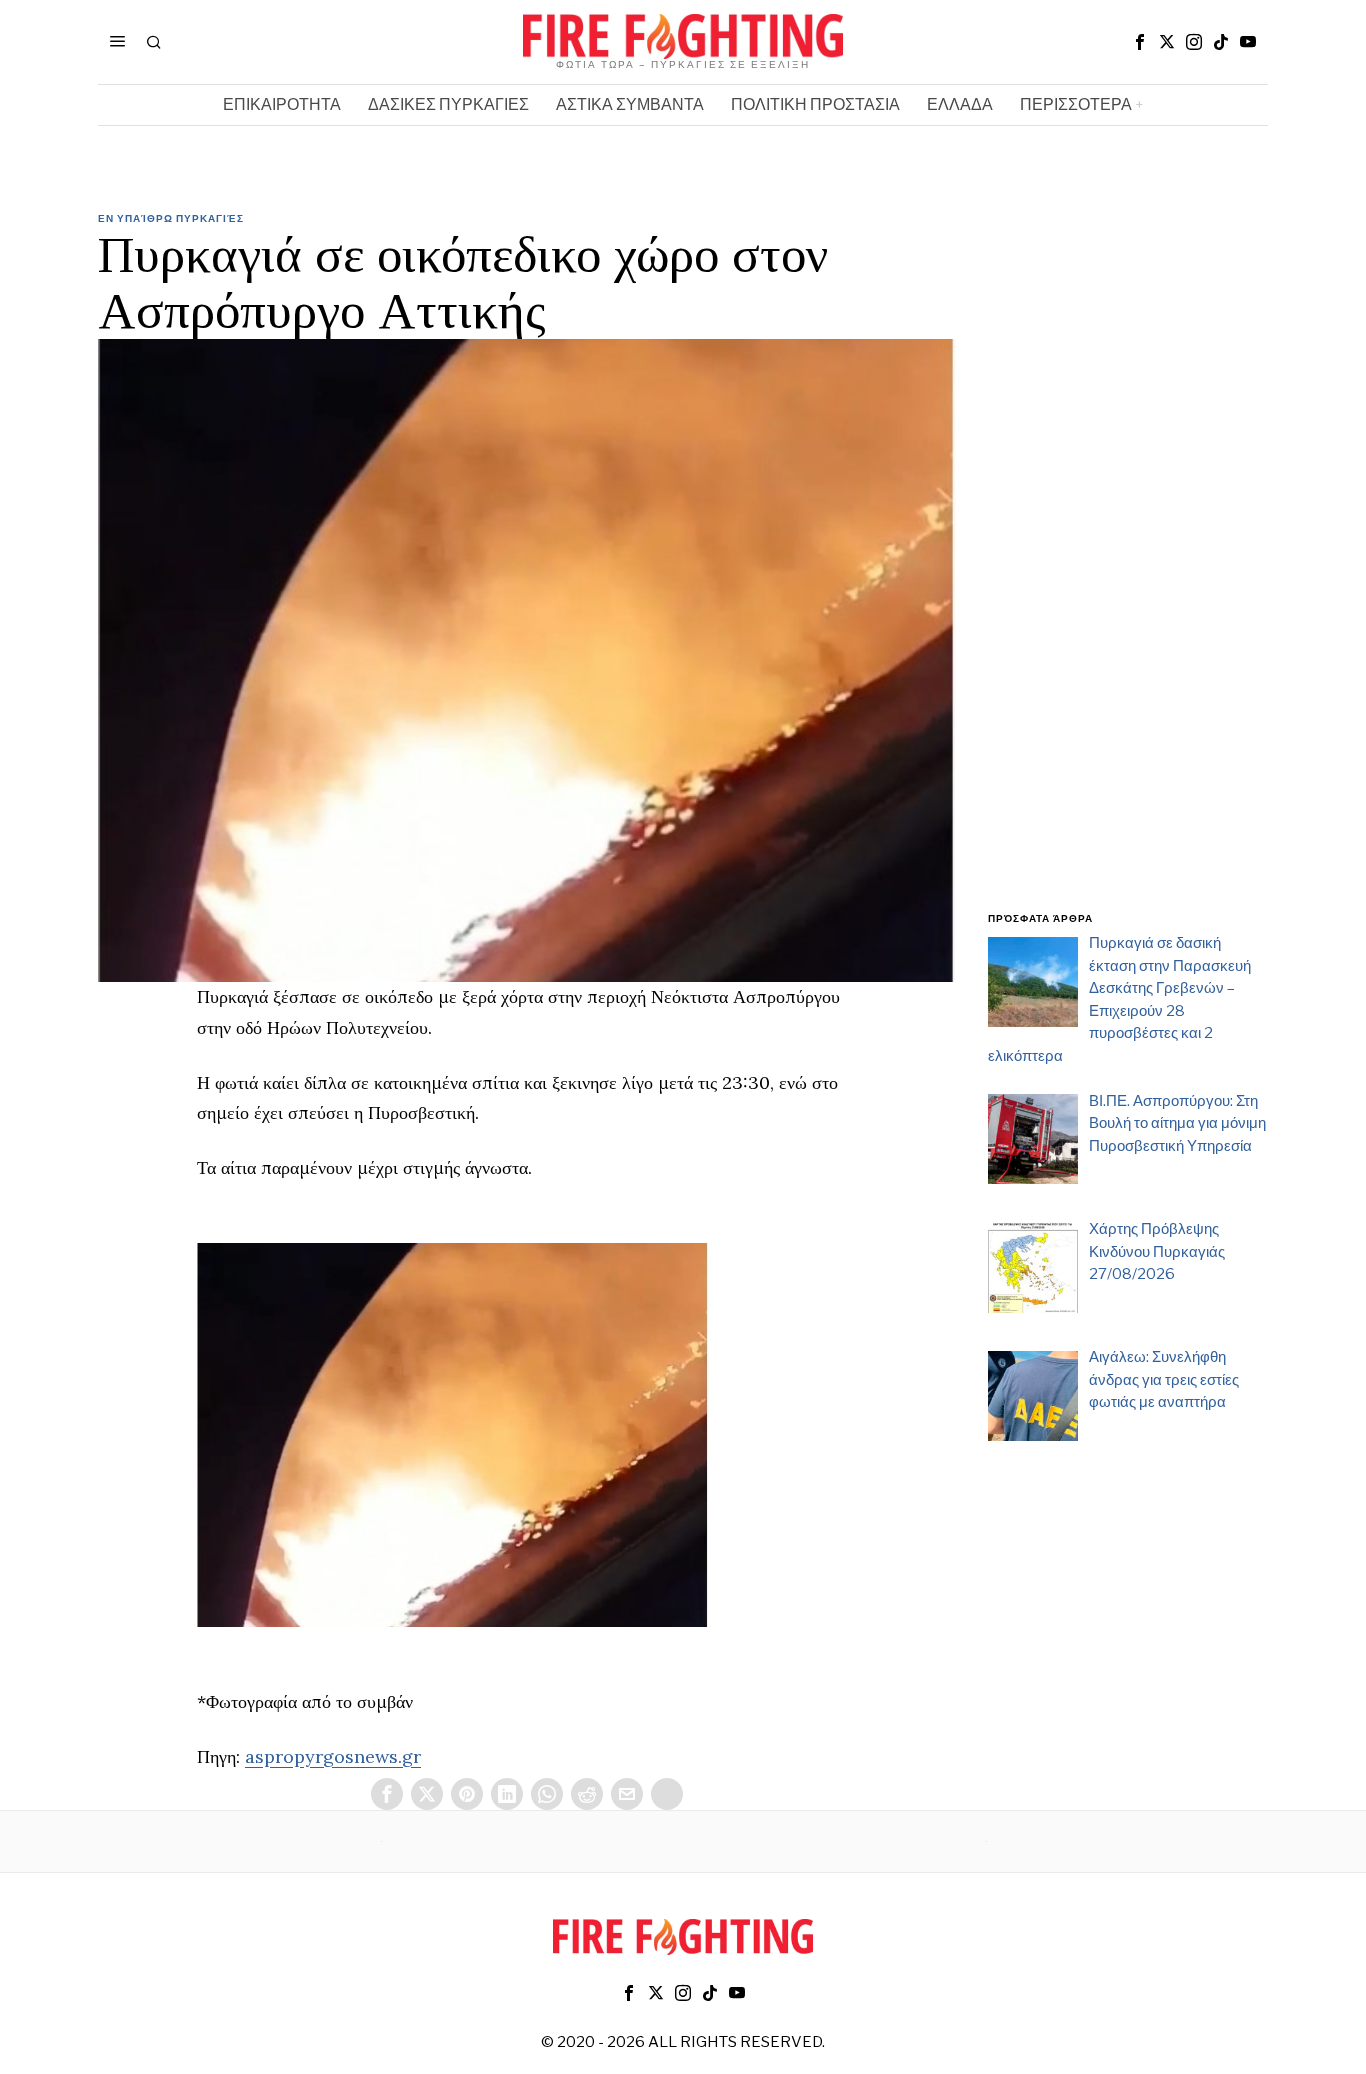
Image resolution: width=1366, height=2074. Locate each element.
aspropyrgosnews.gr (333, 1756)
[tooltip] (1140, 42)
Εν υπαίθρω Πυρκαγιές (171, 218)
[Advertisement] (1128, 573)
